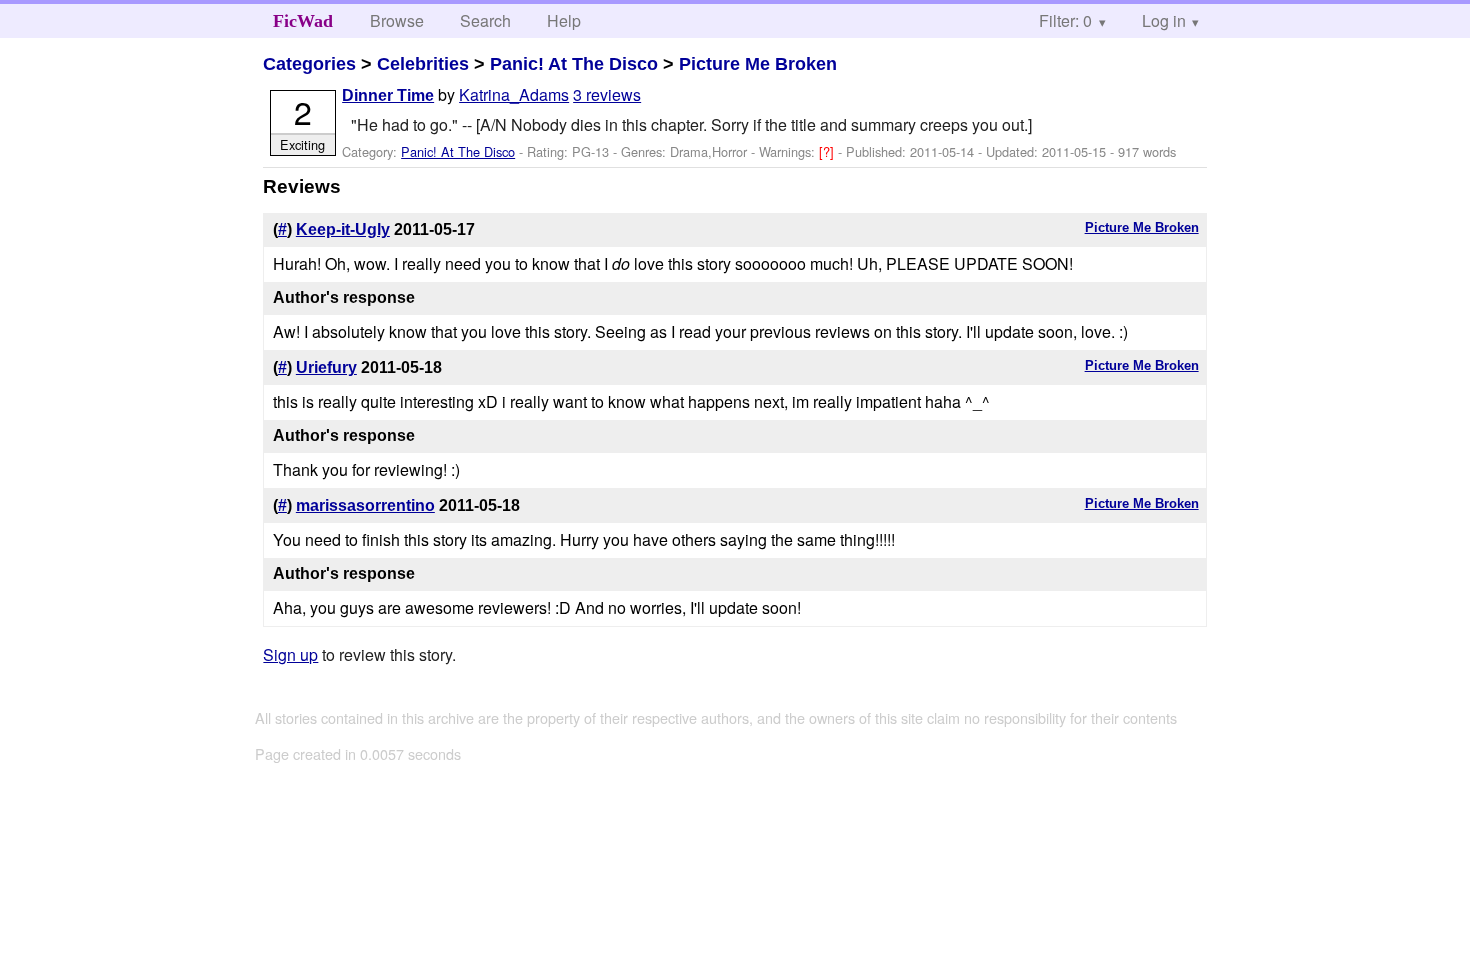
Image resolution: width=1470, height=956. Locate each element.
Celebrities (423, 64)
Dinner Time (388, 95)
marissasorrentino (365, 505)
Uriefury (326, 367)
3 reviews (607, 94)
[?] (828, 151)
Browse (397, 20)
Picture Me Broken (758, 64)
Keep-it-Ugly (343, 229)
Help (564, 20)
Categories (309, 64)
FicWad (303, 21)
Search (485, 20)
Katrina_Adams (514, 94)
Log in (1164, 20)
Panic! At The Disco (574, 64)
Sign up (290, 654)
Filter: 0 (1065, 20)
